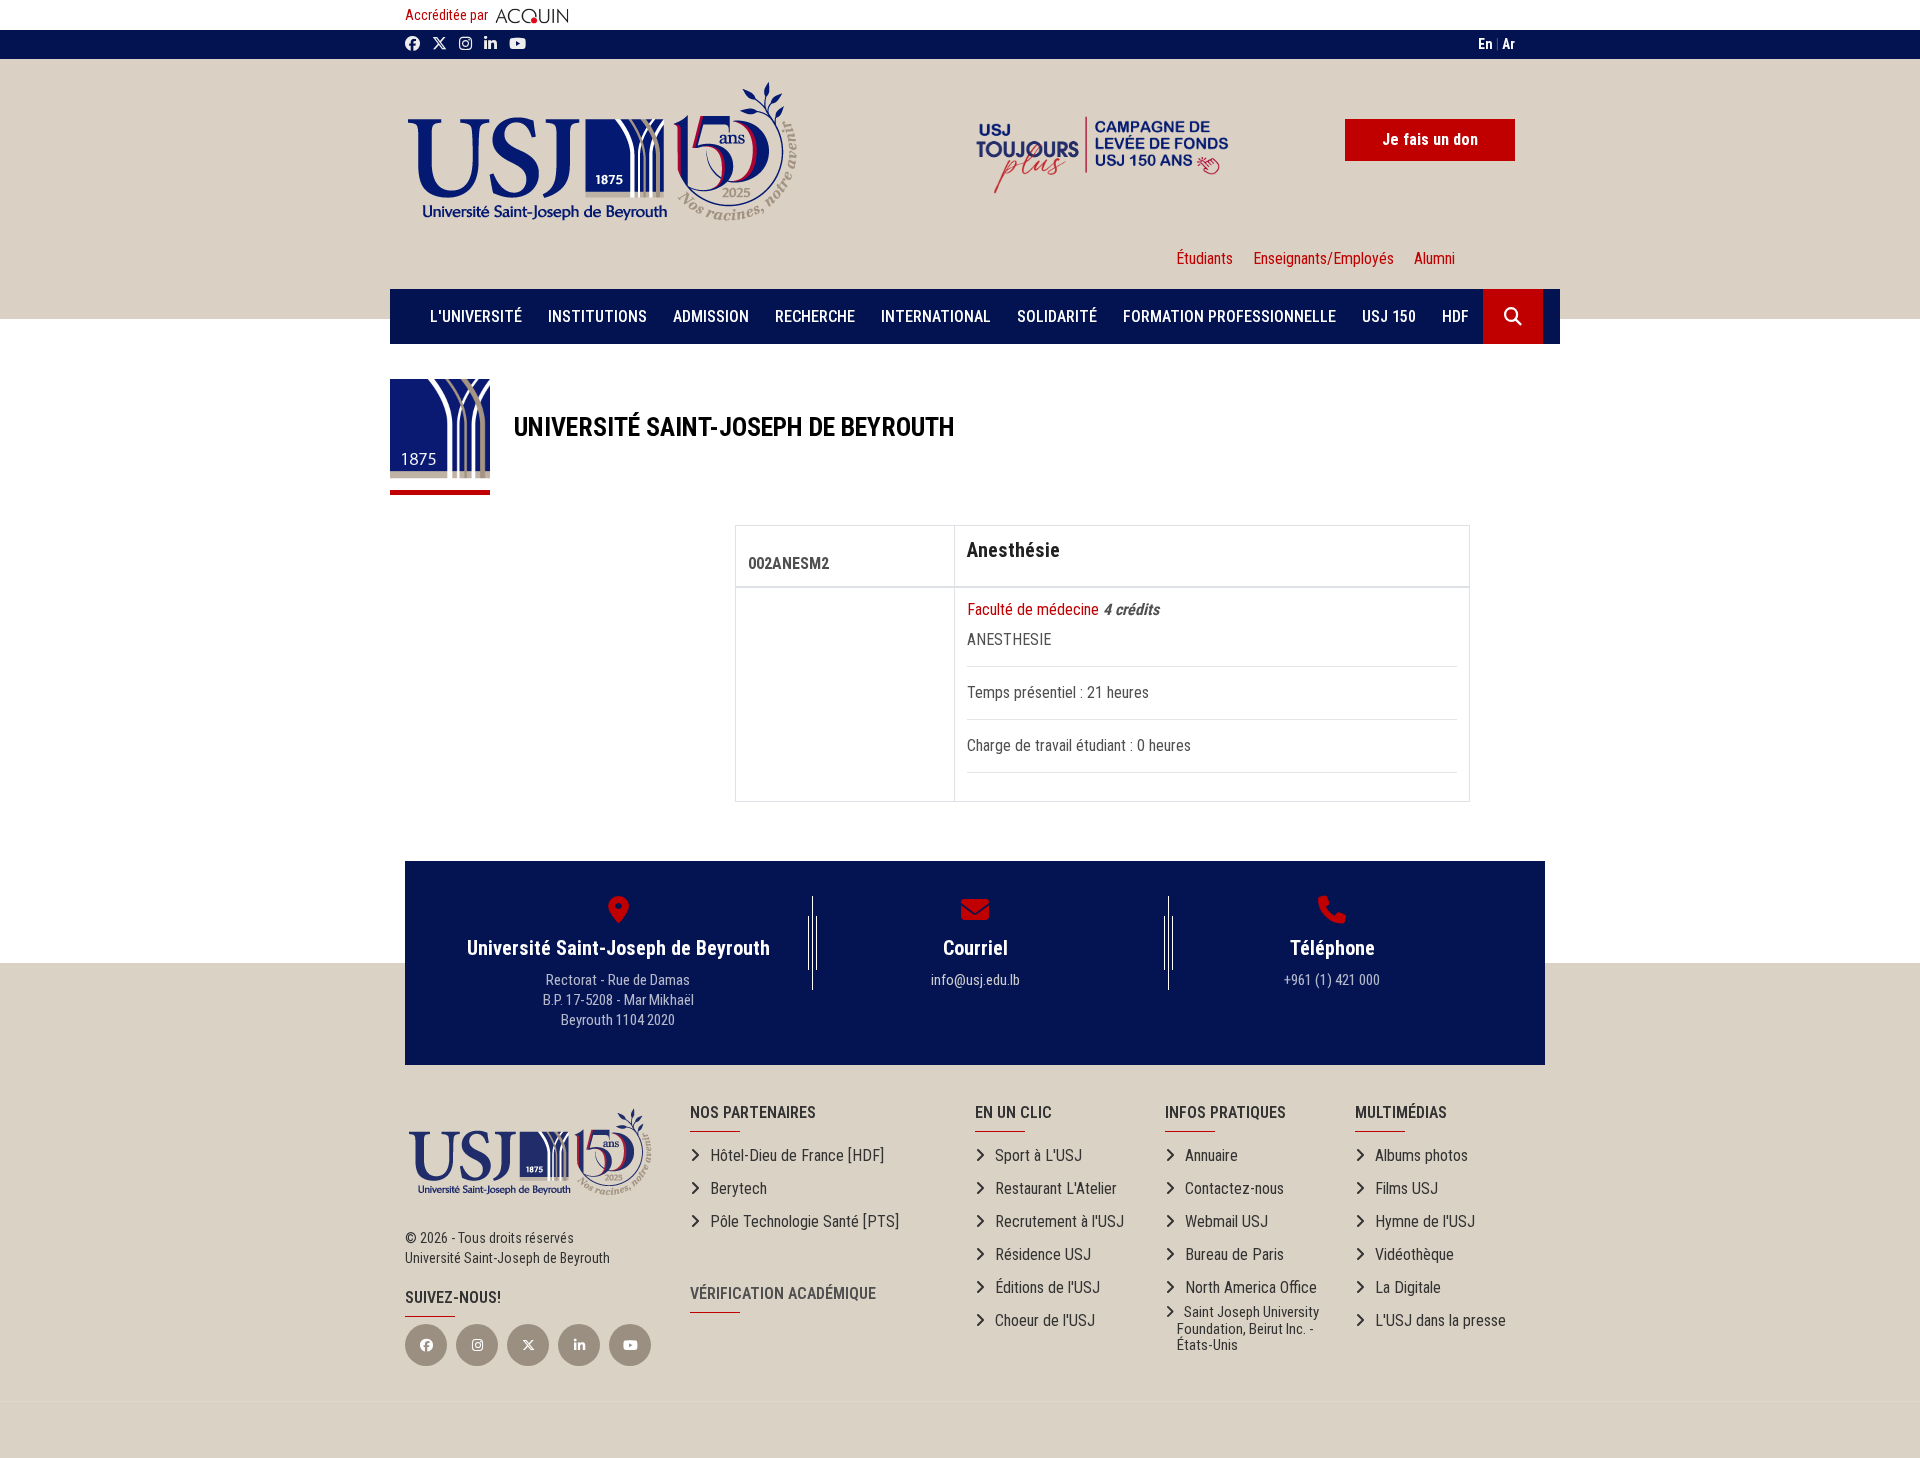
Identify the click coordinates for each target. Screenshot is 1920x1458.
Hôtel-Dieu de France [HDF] (797, 1155)
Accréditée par (448, 15)
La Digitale (1408, 1287)
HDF (1455, 316)
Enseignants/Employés (1323, 258)
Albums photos (1421, 1155)
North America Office (1251, 1287)
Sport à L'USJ (1038, 1155)
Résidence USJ (1043, 1254)
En (1485, 44)
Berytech (738, 1188)
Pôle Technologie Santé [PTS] (804, 1221)
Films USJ (1406, 1188)
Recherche (815, 316)
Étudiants (1204, 258)
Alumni (1430, 258)
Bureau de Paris (1234, 1254)
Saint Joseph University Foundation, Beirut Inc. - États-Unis (1242, 1329)
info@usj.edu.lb (975, 980)
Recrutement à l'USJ (1059, 1221)
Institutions (597, 316)
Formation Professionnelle (1229, 316)
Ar (1508, 44)
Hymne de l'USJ (1425, 1221)
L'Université (476, 316)
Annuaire (1211, 1155)
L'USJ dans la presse (1440, 1320)
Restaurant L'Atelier (1056, 1188)
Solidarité (1057, 316)
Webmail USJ (1226, 1221)
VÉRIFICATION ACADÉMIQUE (783, 1293)
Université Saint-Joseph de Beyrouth (722, 427)
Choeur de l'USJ (1045, 1320)
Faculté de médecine (1035, 609)
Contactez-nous (1234, 1188)
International (936, 316)
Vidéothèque (1414, 1254)
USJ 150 (1389, 316)
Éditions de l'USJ (1047, 1287)
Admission (711, 316)
